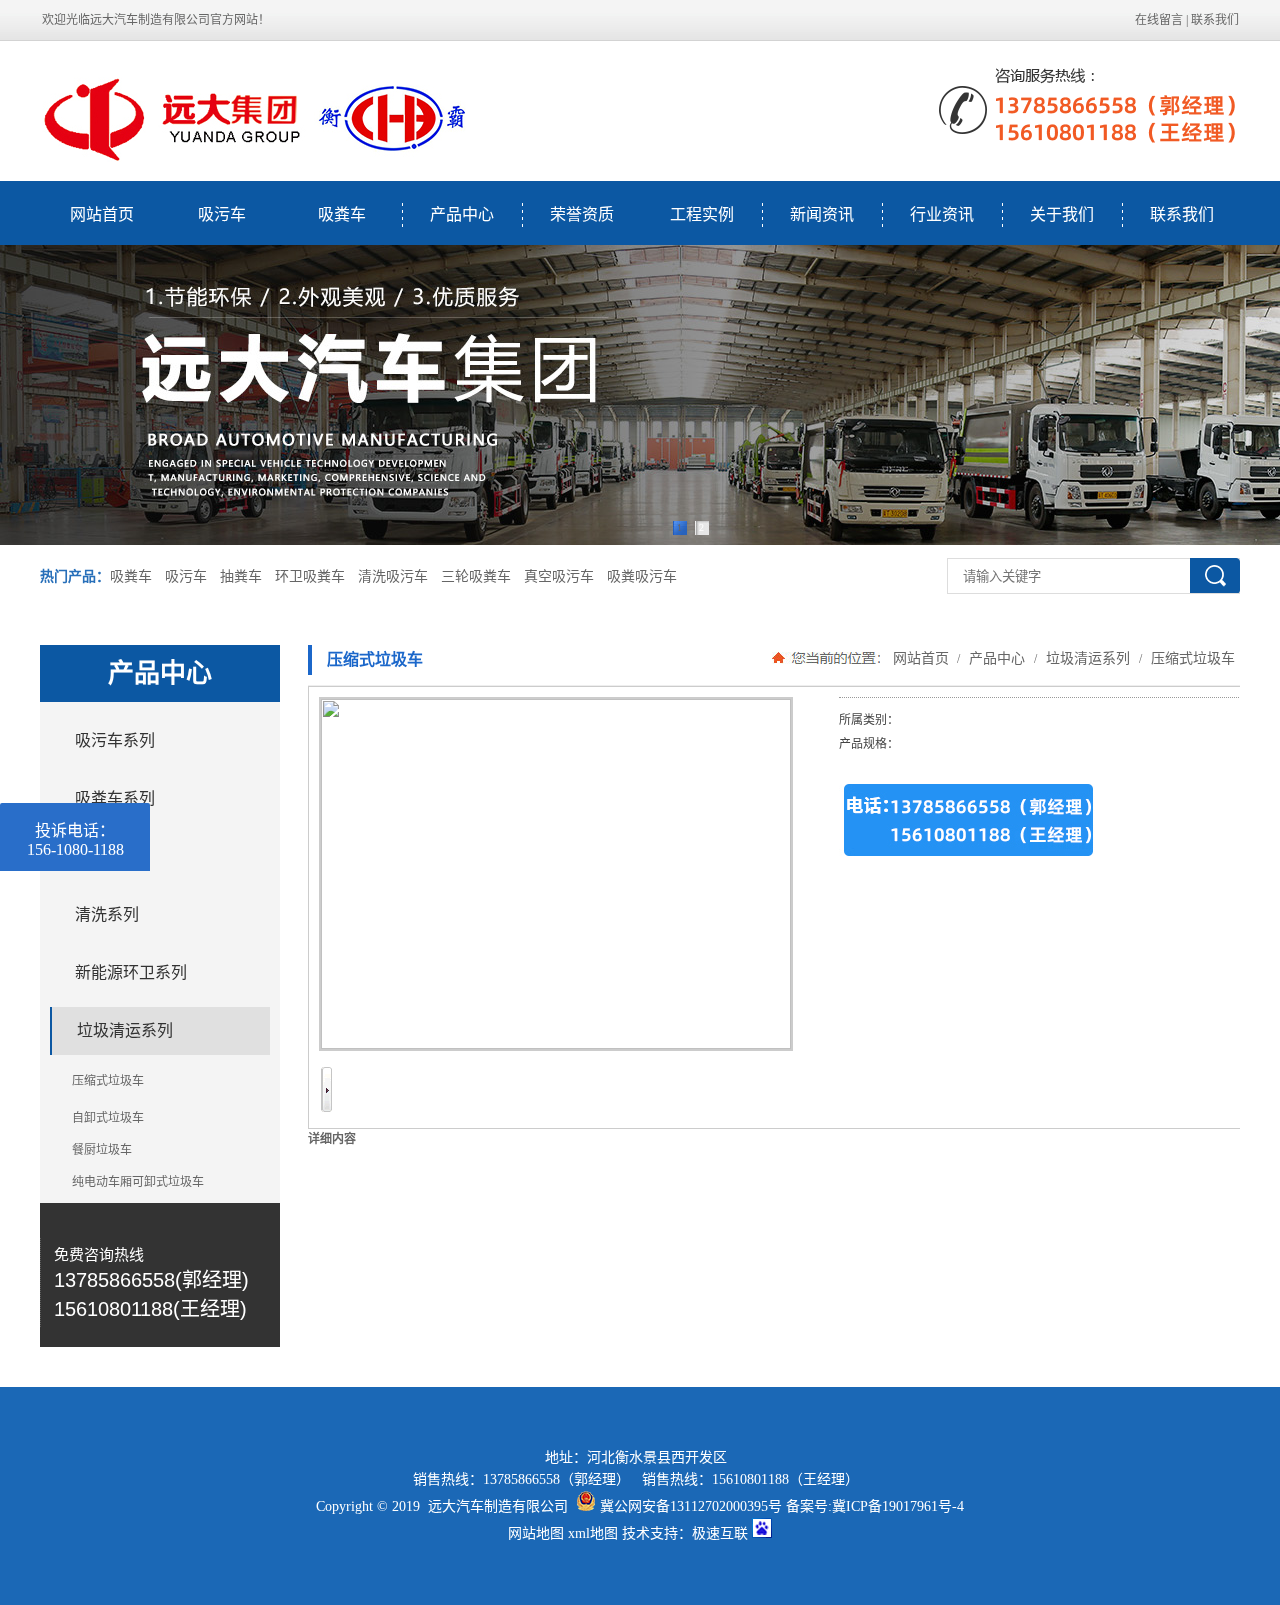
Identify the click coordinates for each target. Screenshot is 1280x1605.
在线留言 (1159, 20)
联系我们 (1215, 20)
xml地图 (593, 1533)
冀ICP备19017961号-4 (898, 1506)
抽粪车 (241, 576)
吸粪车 (342, 214)
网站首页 (102, 214)
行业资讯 (942, 214)
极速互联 (720, 1533)
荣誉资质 (582, 214)
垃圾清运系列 (1088, 658)
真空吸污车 (559, 576)
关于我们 (1062, 214)
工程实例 (702, 214)
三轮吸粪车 (476, 576)
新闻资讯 (822, 214)
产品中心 (462, 214)
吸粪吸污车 (642, 576)
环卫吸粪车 (310, 576)
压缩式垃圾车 (1191, 658)
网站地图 (536, 1533)
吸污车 (222, 214)
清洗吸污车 (393, 576)
